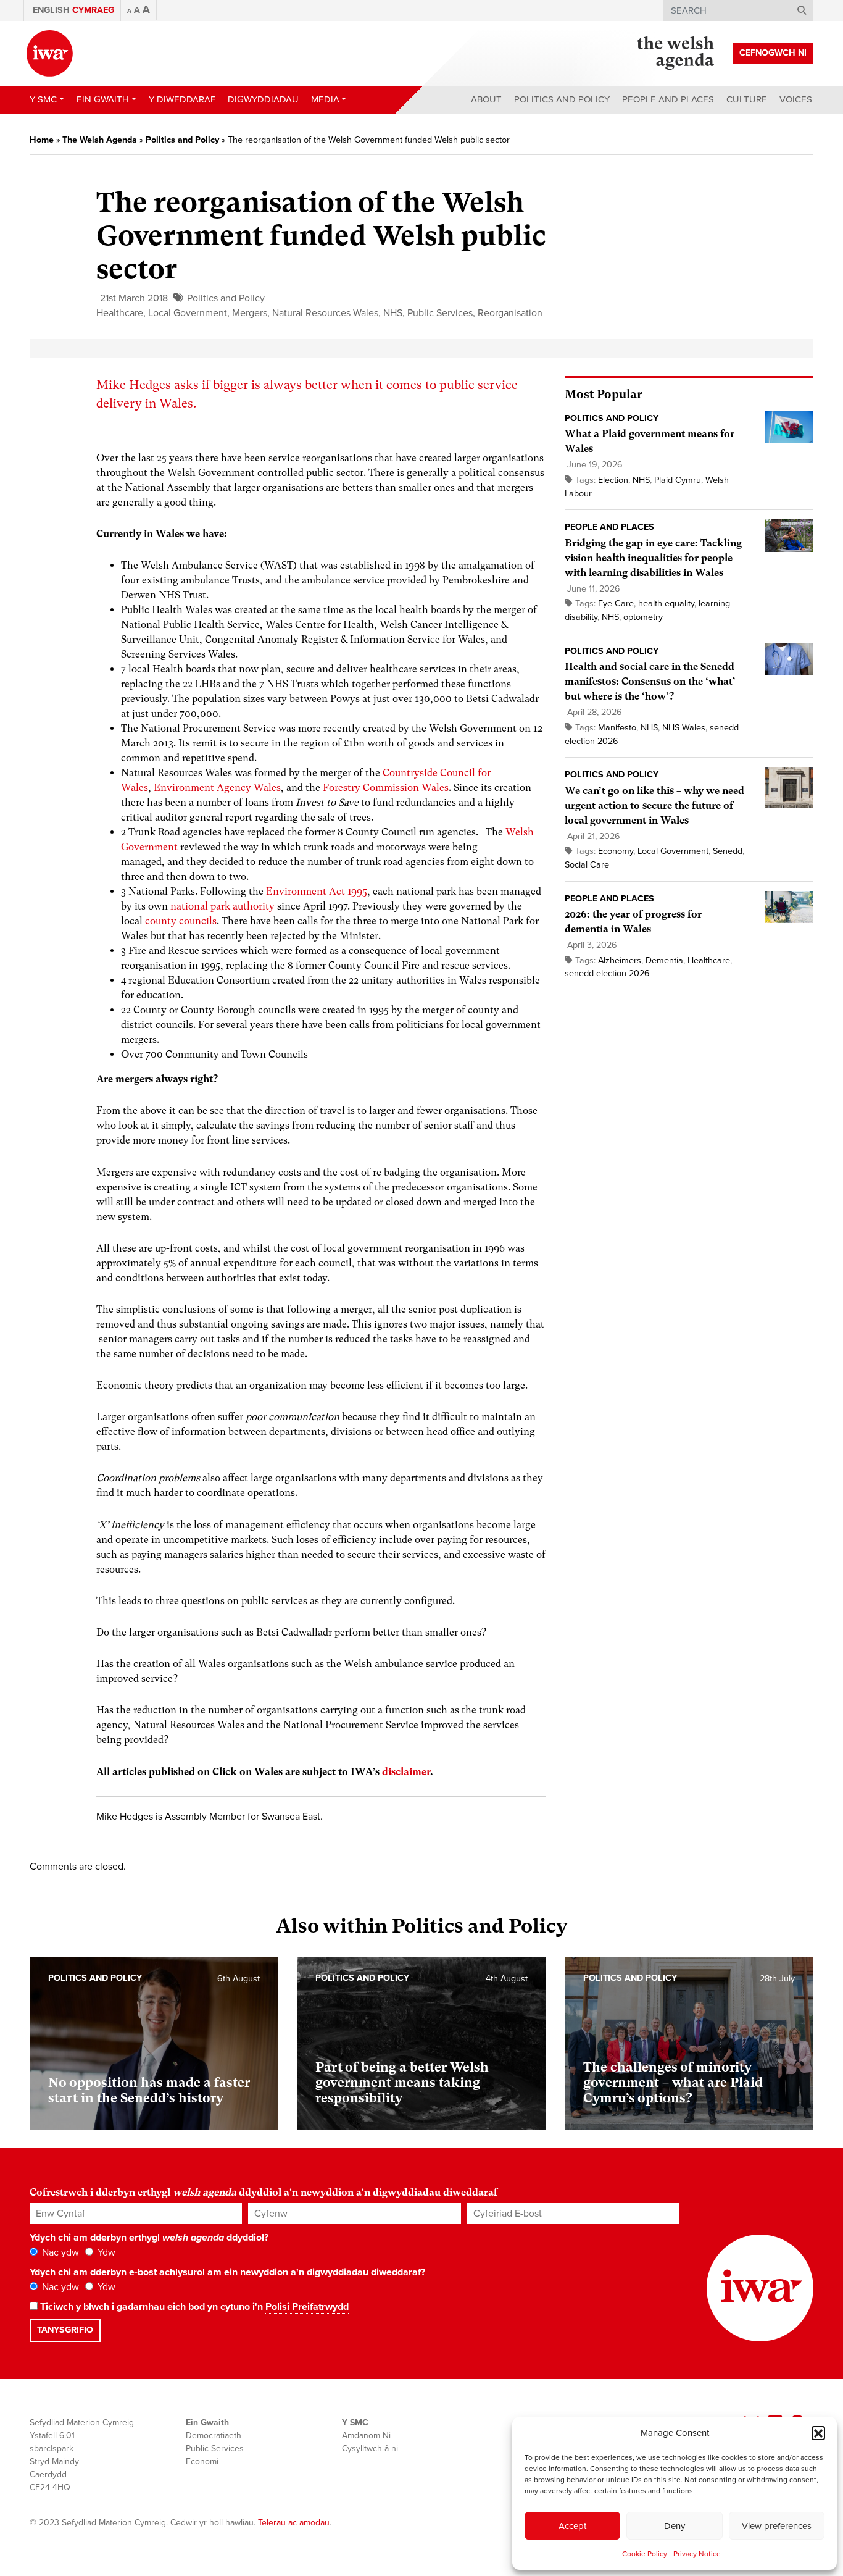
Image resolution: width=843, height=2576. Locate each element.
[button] (818, 2433)
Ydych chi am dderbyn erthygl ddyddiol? (149, 2238)
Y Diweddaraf (182, 99)
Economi (202, 2461)
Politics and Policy (562, 99)
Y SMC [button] (43, 99)
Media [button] (325, 99)
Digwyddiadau (263, 99)
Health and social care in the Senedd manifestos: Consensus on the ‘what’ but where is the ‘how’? (650, 681)
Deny (675, 2526)
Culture (747, 99)
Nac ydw (59, 2252)
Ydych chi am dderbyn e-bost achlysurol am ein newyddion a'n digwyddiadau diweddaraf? (227, 2272)
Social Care (587, 865)
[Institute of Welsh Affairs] (50, 53)
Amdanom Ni (366, 2436)
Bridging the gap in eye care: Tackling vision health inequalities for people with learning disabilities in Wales (653, 558)
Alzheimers (620, 960)
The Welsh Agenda (100, 140)
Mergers (250, 313)
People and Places (668, 99)
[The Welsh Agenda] (675, 53)
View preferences (777, 2526)
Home (42, 140)
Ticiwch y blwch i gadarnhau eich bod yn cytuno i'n (193, 2307)
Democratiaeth (214, 2436)
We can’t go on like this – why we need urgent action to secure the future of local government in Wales (654, 805)
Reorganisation (510, 313)
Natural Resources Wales (325, 313)
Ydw (105, 2252)
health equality (666, 604)
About (486, 99)
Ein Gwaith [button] (103, 99)
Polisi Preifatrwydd (307, 2307)
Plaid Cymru (678, 480)
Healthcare (120, 313)
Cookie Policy (645, 2554)
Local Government (188, 313)
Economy (616, 851)
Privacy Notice (697, 2554)
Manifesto (617, 728)
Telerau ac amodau (294, 2523)
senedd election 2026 (607, 973)
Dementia (664, 960)
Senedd (728, 851)
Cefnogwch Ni (773, 53)
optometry (643, 617)
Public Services (440, 313)
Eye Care (616, 604)
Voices (796, 99)
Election (613, 480)
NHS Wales (684, 728)
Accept (572, 2526)
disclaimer (406, 1772)
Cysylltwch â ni (370, 2448)
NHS (393, 313)
